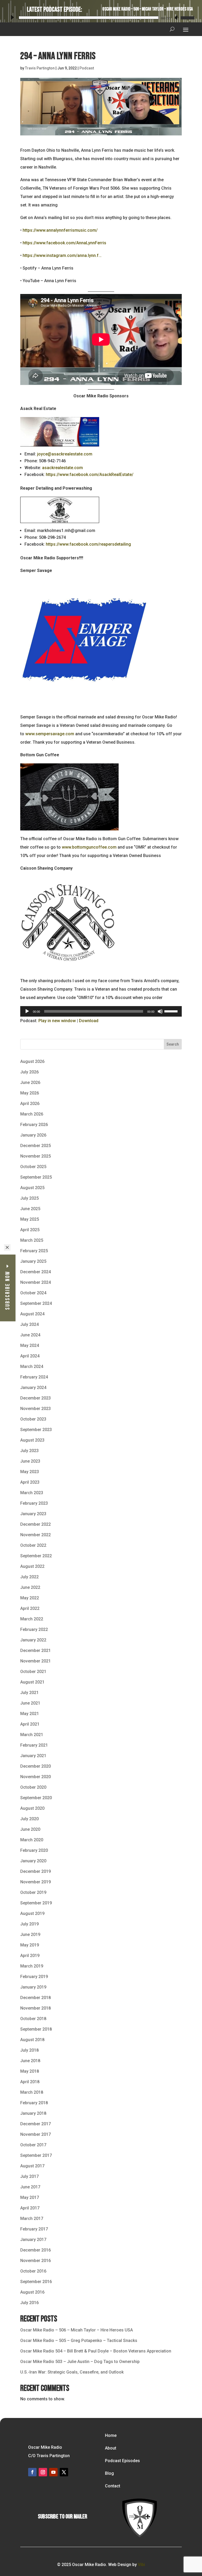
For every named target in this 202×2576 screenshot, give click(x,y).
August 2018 (32, 2040)
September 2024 (36, 1303)
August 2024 (32, 1314)
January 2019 (33, 1987)
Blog (109, 2473)
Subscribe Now (8, 1290)
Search (173, 1044)
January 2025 (33, 1261)
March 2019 (32, 1966)
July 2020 (29, 1819)
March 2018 (32, 2092)
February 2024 (34, 1377)
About (111, 2448)
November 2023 (36, 1409)
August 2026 (32, 1061)
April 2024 (30, 1356)
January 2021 (33, 1756)
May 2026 (30, 1093)
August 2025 (32, 1188)
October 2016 (33, 2271)
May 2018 (30, 2071)
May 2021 (30, 1714)
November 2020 (36, 1777)
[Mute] (176, 18)
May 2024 (30, 1345)
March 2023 (32, 1493)
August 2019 (32, 1913)
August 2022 (32, 1566)
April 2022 (30, 1608)
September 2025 (36, 1177)
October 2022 (33, 1545)
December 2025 (36, 1146)
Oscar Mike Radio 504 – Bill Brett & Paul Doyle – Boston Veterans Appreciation (96, 2351)
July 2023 (29, 1451)
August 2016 (32, 2292)
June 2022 (30, 1587)
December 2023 (36, 1398)
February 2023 (34, 1503)
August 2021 (32, 1682)
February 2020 (34, 1850)
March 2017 (32, 2218)
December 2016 (36, 2250)
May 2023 (30, 1472)
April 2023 (30, 1482)
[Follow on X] (64, 2472)
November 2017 (36, 2134)
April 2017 (30, 2208)
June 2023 (30, 1461)
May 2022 (30, 1598)
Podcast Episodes (122, 2461)
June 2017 (30, 2187)
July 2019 (29, 1924)
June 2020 (30, 1829)
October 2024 (33, 1293)
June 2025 (30, 1209)
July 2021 (29, 1693)
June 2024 (30, 1335)
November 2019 (36, 1882)
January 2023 (33, 1514)
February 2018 (34, 2103)
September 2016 (36, 2282)
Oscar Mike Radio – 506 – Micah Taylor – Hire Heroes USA (148, 9)
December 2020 (36, 1766)
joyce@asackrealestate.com (65, 454)
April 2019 (30, 1956)
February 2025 (34, 1251)
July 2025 (29, 1198)
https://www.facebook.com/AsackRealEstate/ (90, 475)
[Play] (12, 17)
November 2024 (36, 1282)
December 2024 (36, 1272)
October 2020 (33, 1787)
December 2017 (36, 2124)
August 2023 (32, 1440)
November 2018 (36, 2008)
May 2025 (30, 1219)
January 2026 (33, 1135)
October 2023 (33, 1419)
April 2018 (30, 2082)
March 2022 (32, 1619)
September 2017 (36, 2155)
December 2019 (36, 1871)
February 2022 (34, 1629)
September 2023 (36, 1430)
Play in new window (57, 1021)
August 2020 (32, 1808)
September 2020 (36, 1798)
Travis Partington (40, 68)
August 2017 (32, 2166)
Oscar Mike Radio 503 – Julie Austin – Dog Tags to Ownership (80, 2362)
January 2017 (33, 2240)
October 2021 (33, 1672)
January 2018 (33, 2113)
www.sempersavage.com (50, 734)
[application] (101, 17)
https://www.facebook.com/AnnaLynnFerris (64, 243)
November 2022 (36, 1535)
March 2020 (32, 1840)
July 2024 (29, 1324)
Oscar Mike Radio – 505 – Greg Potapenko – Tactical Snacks (79, 2341)
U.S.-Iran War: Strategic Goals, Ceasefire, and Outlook (72, 2372)
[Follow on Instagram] (43, 2472)
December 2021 (36, 1650)
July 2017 (29, 2176)
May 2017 (30, 2197)
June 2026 (30, 1082)
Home (111, 2435)
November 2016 (36, 2261)
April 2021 (30, 1724)
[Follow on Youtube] (53, 2472)
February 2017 (34, 2229)
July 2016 (29, 2303)
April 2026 (30, 1104)
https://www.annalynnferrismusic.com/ (60, 230)
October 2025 (33, 1167)
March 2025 (32, 1240)
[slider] (187, 17)
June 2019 (30, 1934)
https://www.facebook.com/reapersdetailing (88, 544)
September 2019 (36, 1903)
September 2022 (36, 1556)
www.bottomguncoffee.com (89, 847)
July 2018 (29, 2050)
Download (89, 1021)
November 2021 (36, 1661)
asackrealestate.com (62, 468)
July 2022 (29, 1577)
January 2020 (33, 1861)
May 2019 (30, 1945)
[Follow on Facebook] (32, 2472)
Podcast (87, 68)
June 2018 (30, 2061)
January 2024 (33, 1388)
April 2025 (30, 1230)
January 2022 (33, 1640)
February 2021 (34, 1745)
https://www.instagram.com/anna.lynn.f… (62, 255)
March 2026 (32, 1114)
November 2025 (36, 1156)
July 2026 (29, 1072)
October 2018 (33, 2019)
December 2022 (36, 1524)
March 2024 (32, 1366)
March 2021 (32, 1735)
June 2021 (30, 1703)
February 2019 (34, 1977)
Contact (113, 2486)
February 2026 (34, 1125)
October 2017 (33, 2145)
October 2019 (33, 1892)
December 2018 (36, 1998)
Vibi (141, 2565)
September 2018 (36, 2029)
